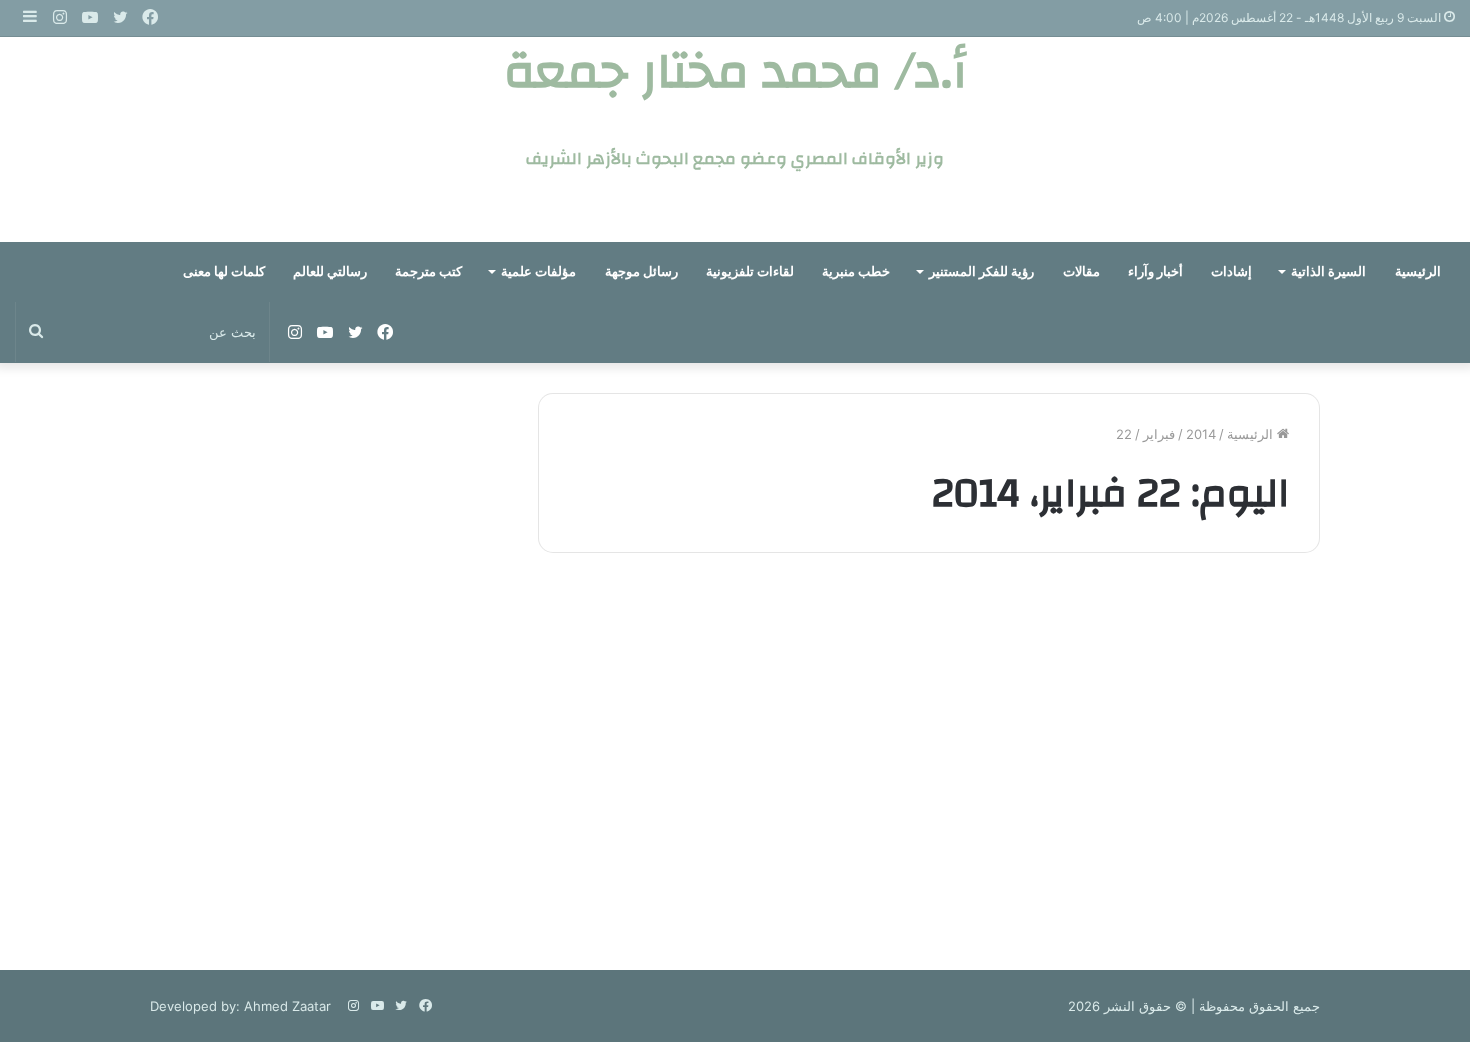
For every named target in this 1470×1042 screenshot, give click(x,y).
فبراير (1159, 434)
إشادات (1231, 271)
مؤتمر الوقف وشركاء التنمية (1162, 651)
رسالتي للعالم (330, 271)
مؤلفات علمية (538, 271)
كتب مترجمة (428, 271)
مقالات (1081, 271)
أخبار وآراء (1155, 271)
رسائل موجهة (641, 271)
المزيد (1257, 840)
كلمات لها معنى (224, 271)
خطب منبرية (856, 271)
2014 (1201, 434)
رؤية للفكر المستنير (981, 271)
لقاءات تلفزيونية (750, 271)
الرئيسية (1418, 271)
